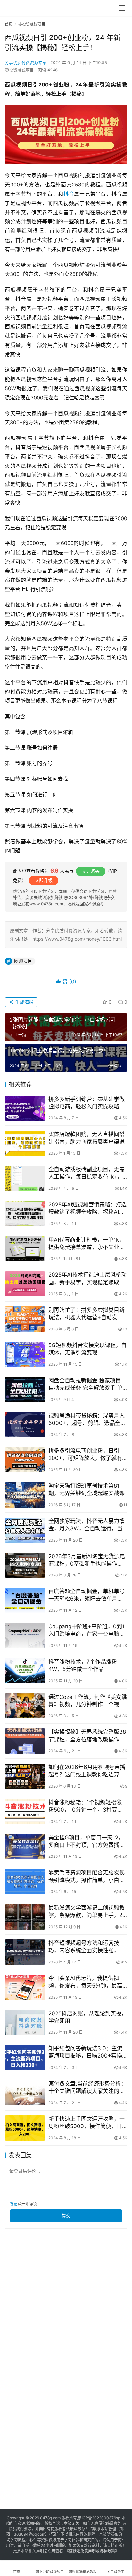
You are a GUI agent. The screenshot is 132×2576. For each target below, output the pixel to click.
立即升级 (44, 880)
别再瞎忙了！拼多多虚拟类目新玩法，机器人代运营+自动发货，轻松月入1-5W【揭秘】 (87, 1314)
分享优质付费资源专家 (26, 62)
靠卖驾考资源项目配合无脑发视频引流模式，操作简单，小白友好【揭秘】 (87, 1876)
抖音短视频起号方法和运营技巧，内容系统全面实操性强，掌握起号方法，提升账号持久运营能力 (87, 1947)
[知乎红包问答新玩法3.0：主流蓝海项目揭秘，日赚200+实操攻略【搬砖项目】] (25, 2058)
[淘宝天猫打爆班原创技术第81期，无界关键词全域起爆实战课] (25, 1495)
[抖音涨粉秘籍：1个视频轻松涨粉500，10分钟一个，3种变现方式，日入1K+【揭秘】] (25, 1811)
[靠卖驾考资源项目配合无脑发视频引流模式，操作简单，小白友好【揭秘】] (25, 1882)
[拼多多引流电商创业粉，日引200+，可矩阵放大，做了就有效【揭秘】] (25, 1460)
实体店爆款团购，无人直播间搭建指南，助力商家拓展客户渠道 (87, 1138)
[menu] (122, 8)
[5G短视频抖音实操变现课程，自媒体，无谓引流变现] (25, 1354)
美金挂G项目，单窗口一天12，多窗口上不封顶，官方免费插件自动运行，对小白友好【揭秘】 (87, 1842)
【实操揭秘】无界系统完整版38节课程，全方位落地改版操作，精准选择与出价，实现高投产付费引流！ (87, 1736)
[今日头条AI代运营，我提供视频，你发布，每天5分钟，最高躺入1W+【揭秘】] (25, 1987)
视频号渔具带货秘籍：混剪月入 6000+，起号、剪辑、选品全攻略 (87, 1420)
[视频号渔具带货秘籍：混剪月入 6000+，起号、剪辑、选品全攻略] (25, 1425)
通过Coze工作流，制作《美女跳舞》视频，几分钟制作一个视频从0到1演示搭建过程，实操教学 (88, 1701)
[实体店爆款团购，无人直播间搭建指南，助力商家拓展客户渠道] (25, 1143)
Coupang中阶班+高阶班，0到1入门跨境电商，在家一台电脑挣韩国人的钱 (87, 1630)
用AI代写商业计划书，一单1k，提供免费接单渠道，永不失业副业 (87, 1244)
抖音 (69, 194)
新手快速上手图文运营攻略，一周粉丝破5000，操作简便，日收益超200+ (87, 2123)
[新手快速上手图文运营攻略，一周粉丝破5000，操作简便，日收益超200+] (25, 2128)
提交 (66, 2215)
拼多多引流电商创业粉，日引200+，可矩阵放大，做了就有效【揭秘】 (85, 1455)
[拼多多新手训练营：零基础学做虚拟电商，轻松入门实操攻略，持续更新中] (25, 1108)
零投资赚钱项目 (19, 70)
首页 (9, 24)
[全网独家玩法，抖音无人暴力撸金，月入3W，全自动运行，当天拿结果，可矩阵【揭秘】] (25, 1530)
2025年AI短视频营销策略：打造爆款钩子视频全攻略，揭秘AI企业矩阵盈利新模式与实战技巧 (87, 1209)
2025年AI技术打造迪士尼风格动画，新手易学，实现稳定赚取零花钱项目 (87, 1279)
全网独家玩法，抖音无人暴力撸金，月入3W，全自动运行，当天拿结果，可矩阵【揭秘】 (87, 1525)
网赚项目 (23, 961)
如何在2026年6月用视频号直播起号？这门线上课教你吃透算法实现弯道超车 (87, 1771)
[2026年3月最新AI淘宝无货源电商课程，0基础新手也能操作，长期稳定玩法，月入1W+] (25, 1565)
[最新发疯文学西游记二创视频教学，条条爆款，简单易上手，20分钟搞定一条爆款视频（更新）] (25, 1917)
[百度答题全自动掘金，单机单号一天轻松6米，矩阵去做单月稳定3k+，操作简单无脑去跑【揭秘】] (25, 1600)
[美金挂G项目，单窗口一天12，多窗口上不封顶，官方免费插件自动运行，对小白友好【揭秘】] (25, 1847)
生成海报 (24, 1002)
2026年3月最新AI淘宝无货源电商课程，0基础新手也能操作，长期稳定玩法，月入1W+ (87, 1560)
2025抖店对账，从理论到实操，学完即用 (88, 2017)
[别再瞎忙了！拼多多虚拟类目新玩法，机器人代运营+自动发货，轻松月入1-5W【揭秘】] (25, 1319)
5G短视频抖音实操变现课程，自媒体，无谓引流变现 (87, 1349)
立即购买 (91, 871)
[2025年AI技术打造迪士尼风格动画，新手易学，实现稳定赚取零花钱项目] (25, 1284)
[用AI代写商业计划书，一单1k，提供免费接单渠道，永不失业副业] (25, 1249)
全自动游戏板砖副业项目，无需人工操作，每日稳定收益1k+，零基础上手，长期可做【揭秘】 (87, 1173)
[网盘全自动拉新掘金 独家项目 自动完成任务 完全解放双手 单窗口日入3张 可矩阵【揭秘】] (25, 1390)
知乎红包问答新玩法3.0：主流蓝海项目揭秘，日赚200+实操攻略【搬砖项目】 (85, 2052)
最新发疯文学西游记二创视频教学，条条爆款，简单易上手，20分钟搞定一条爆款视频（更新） (87, 1912)
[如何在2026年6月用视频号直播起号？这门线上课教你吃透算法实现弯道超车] (25, 1776)
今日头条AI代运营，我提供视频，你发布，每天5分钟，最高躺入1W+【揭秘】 (85, 1982)
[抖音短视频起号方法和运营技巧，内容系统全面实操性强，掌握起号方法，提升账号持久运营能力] (25, 1952)
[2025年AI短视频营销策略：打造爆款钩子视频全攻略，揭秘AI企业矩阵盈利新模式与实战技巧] (25, 1214)
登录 (14, 2205)
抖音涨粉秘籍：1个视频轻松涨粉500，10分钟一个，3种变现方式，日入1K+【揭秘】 (86, 1806)
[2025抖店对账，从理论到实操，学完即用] (25, 2023)
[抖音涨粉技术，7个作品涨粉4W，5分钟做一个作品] (25, 1671)
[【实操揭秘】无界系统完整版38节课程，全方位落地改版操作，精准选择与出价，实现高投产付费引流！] (25, 1741)
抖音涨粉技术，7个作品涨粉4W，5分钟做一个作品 (83, 1665)
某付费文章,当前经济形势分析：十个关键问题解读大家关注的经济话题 (87, 2088)
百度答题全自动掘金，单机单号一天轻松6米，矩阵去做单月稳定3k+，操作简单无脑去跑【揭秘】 (87, 1595)
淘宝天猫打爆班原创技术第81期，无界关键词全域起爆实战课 (87, 1490)
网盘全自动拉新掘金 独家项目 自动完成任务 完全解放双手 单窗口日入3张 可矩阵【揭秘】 (85, 1384)
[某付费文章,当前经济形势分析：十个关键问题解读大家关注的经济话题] (25, 2093)
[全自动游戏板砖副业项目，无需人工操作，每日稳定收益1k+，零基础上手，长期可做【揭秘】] (25, 1178)
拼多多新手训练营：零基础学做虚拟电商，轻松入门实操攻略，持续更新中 (87, 1103)
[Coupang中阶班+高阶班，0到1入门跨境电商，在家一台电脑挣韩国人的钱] (25, 1636)
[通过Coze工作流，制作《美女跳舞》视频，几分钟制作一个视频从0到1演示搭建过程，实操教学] (25, 1706)
